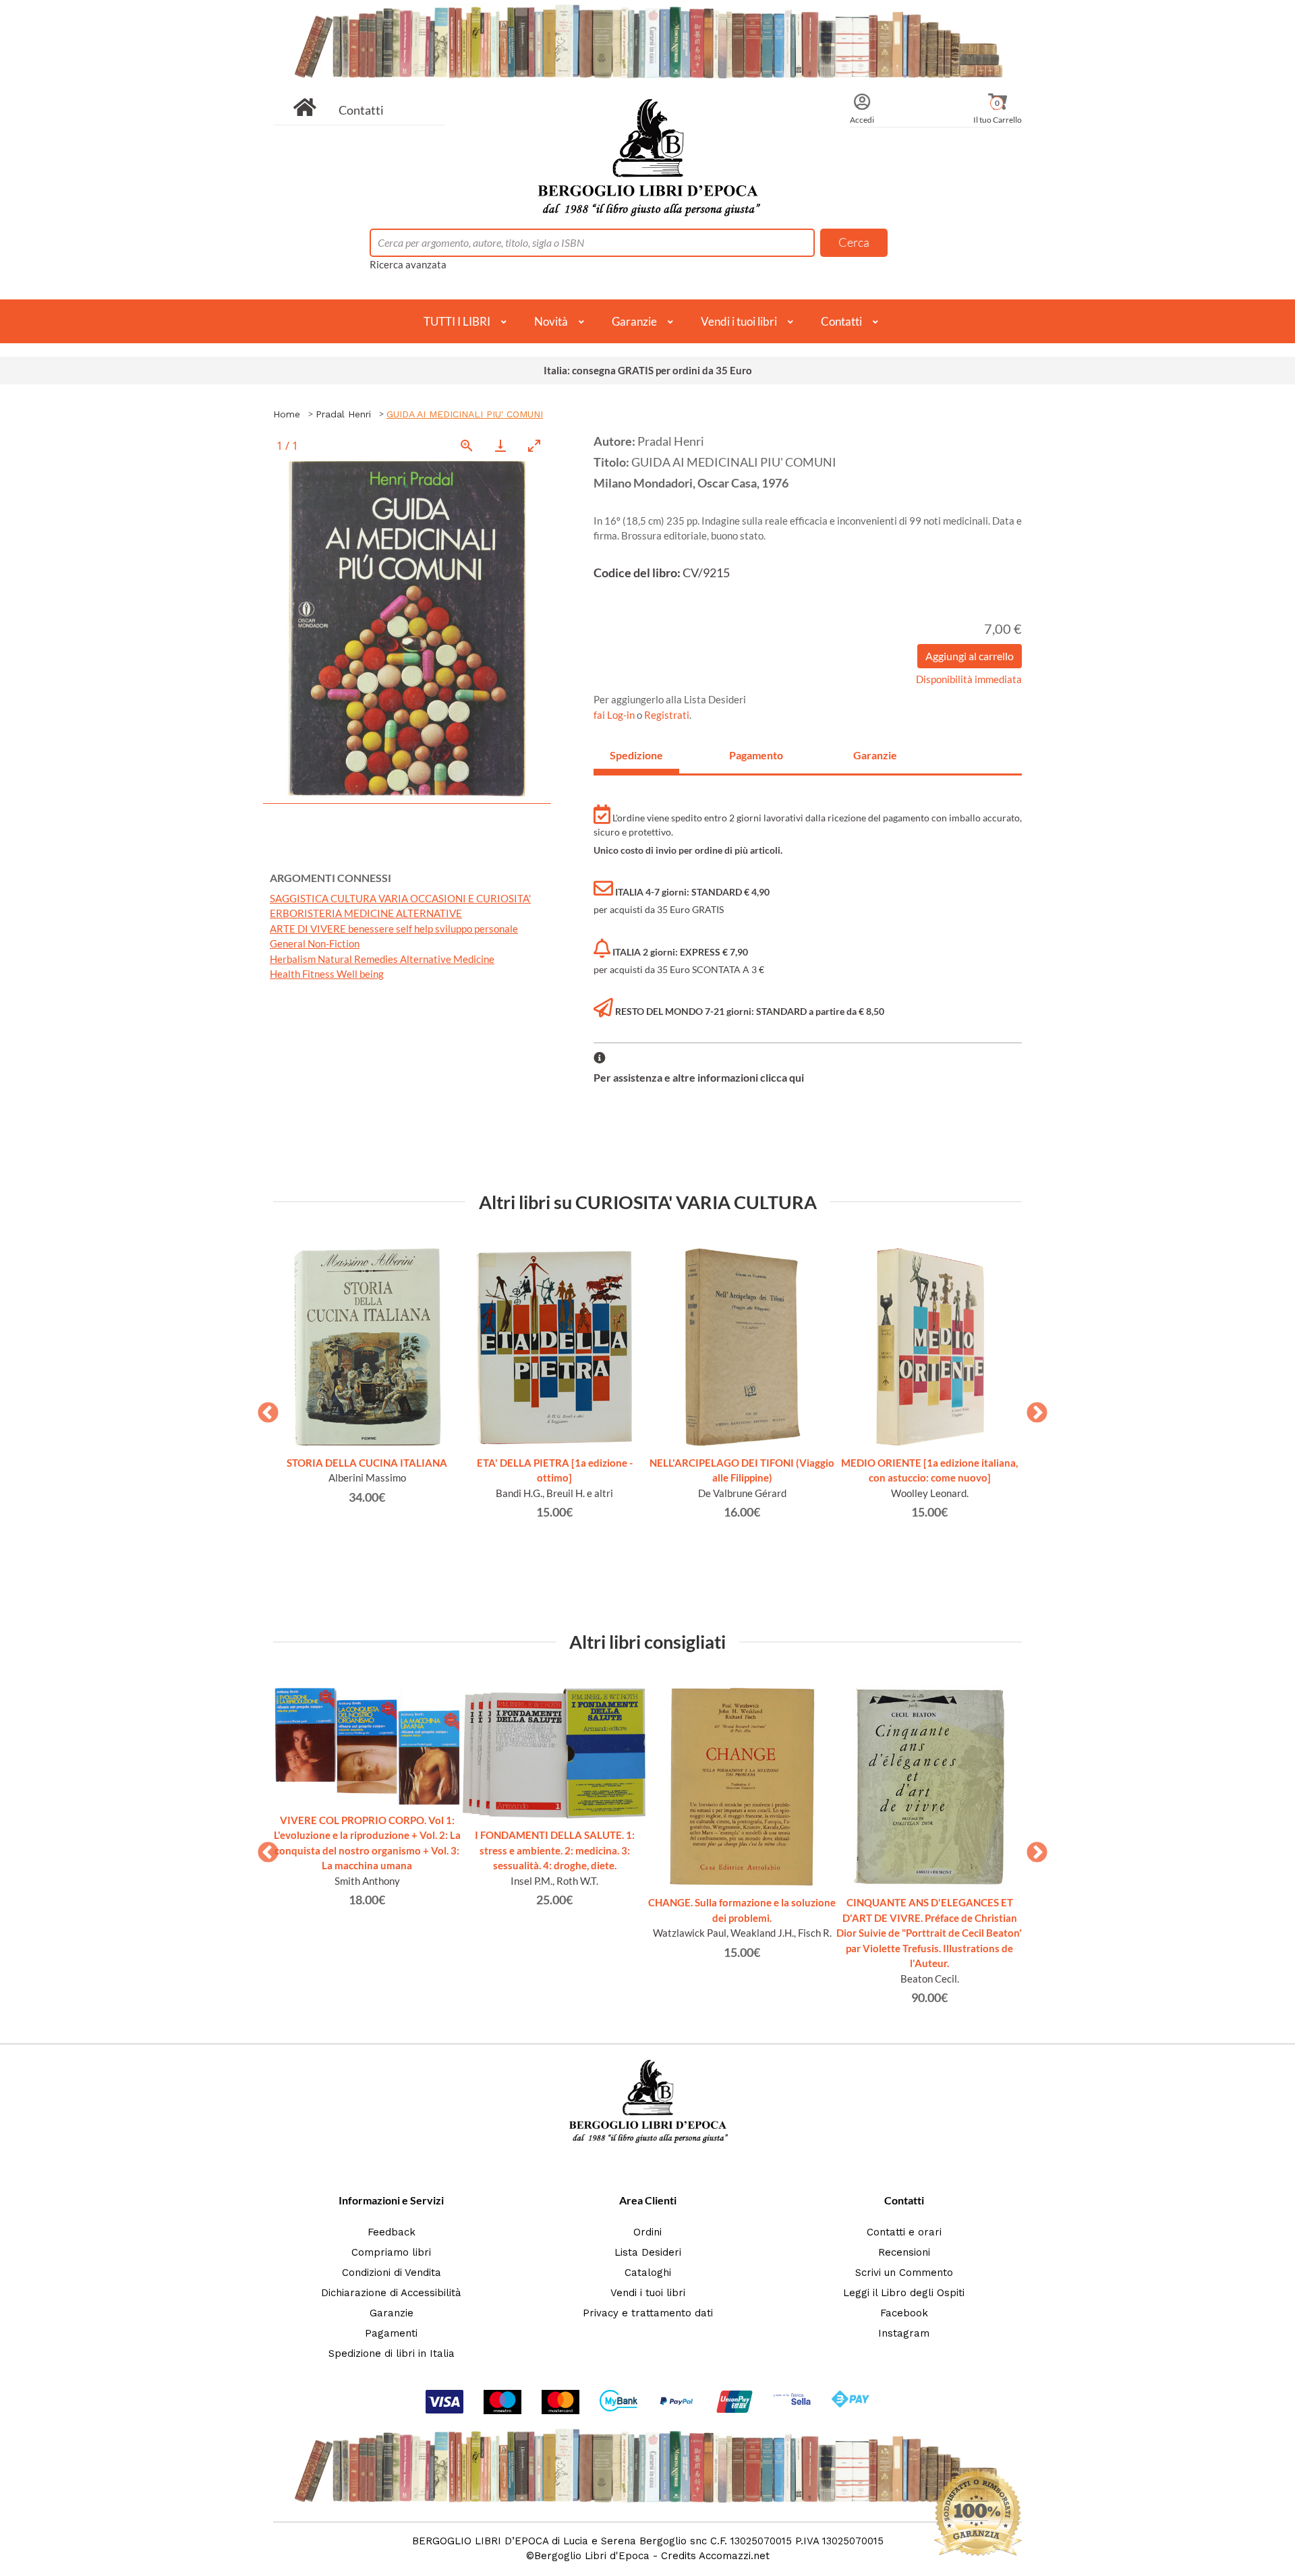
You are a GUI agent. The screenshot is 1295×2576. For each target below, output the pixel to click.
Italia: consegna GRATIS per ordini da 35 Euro (648, 370)
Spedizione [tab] (636, 755)
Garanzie (634, 321)
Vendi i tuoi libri (739, 321)
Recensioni (904, 2252)
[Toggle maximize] (534, 445)
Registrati (667, 715)
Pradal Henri (343, 414)
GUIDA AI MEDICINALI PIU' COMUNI (465, 414)
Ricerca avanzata (408, 264)
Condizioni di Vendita (392, 2273)
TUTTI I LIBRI (457, 321)
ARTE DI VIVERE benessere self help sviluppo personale (394, 929)
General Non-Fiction (315, 943)
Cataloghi (648, 2273)
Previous (263, 1409)
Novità (551, 321)
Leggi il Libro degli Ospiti (904, 2293)
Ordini (647, 2232)
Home (287, 414)
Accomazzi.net (734, 2556)
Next (1032, 1409)
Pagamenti (391, 2333)
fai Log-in (615, 715)
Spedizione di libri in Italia (392, 2353)
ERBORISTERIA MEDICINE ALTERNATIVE (366, 913)
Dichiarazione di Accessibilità (391, 2293)
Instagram (904, 2333)
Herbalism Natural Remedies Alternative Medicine (382, 959)
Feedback (392, 2232)
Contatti (361, 110)
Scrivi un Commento (904, 2273)
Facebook (904, 2313)
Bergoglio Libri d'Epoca (592, 2556)
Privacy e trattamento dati (648, 2313)
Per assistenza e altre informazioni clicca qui (699, 1077)
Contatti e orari (904, 2232)
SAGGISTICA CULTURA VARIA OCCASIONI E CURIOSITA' (400, 898)
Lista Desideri (648, 2252)
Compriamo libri (391, 2252)
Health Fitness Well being (327, 974)
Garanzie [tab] (875, 755)
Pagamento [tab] (756, 755)
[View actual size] (467, 445)
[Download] (500, 445)
